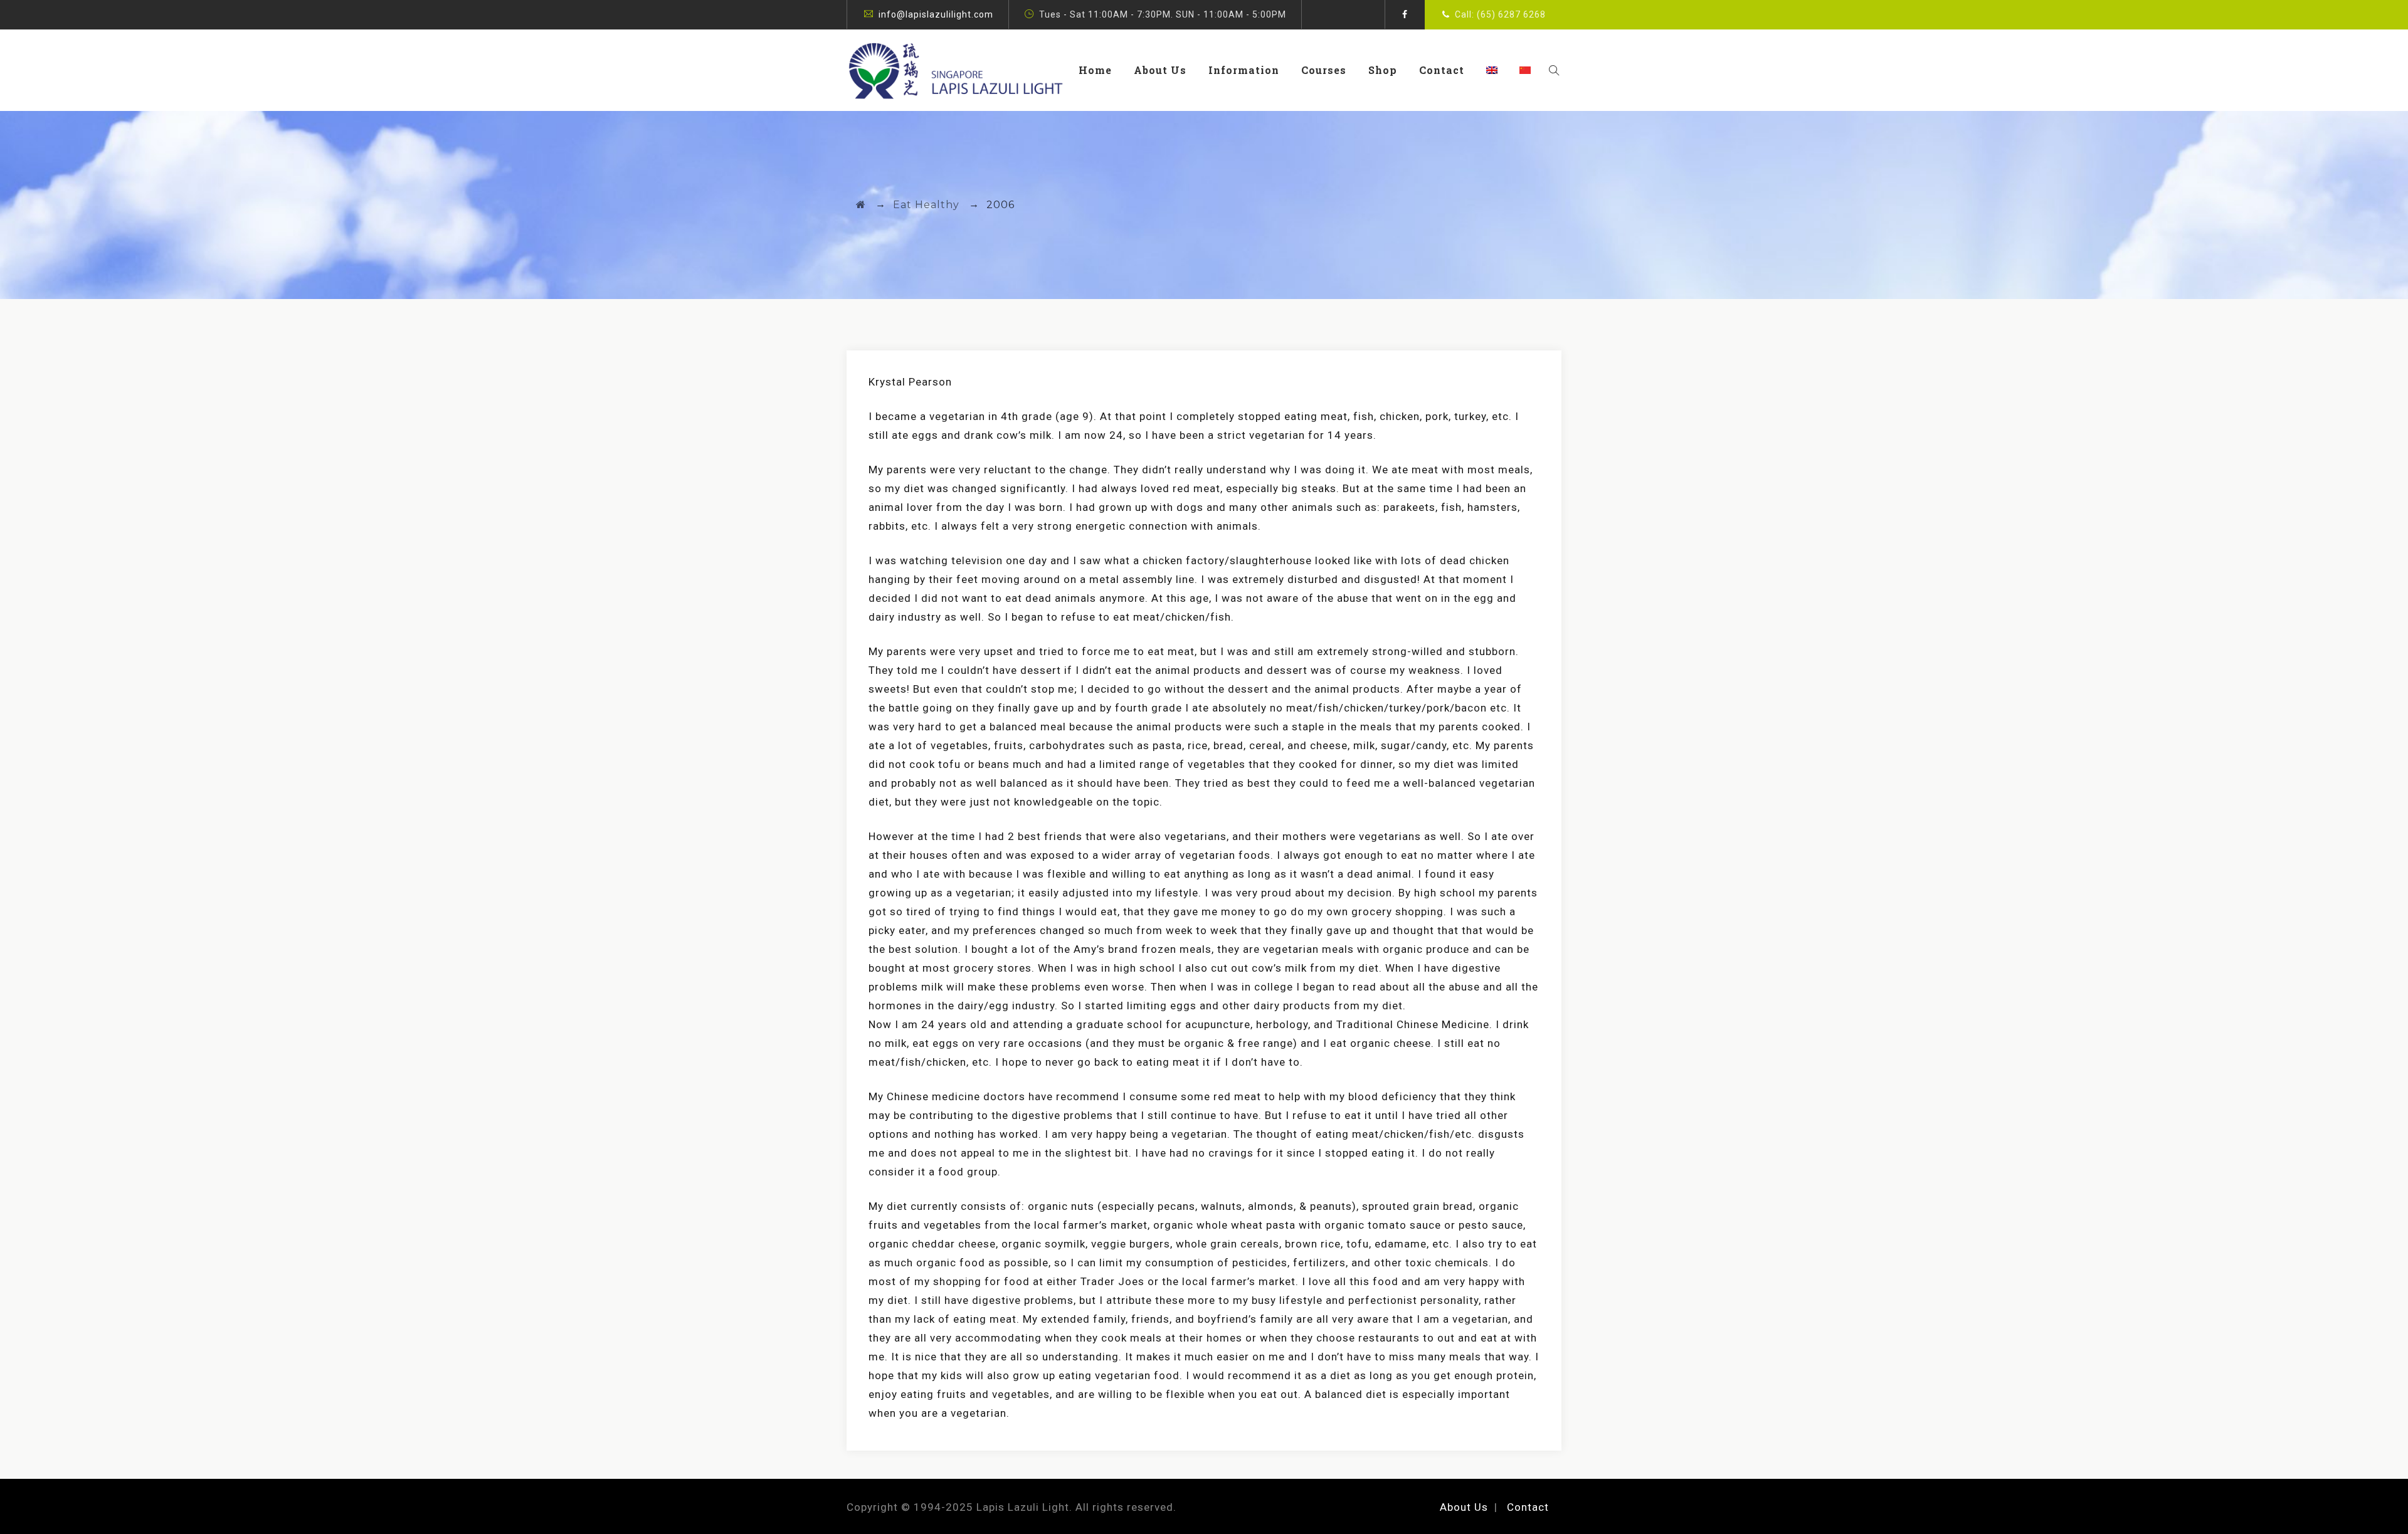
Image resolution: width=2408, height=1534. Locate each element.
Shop (1383, 70)
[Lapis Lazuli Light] (956, 70)
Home (1095, 70)
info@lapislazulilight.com (936, 14)
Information (1244, 70)
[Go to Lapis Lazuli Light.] (861, 205)
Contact (1442, 70)
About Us (1160, 70)
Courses (1324, 70)
